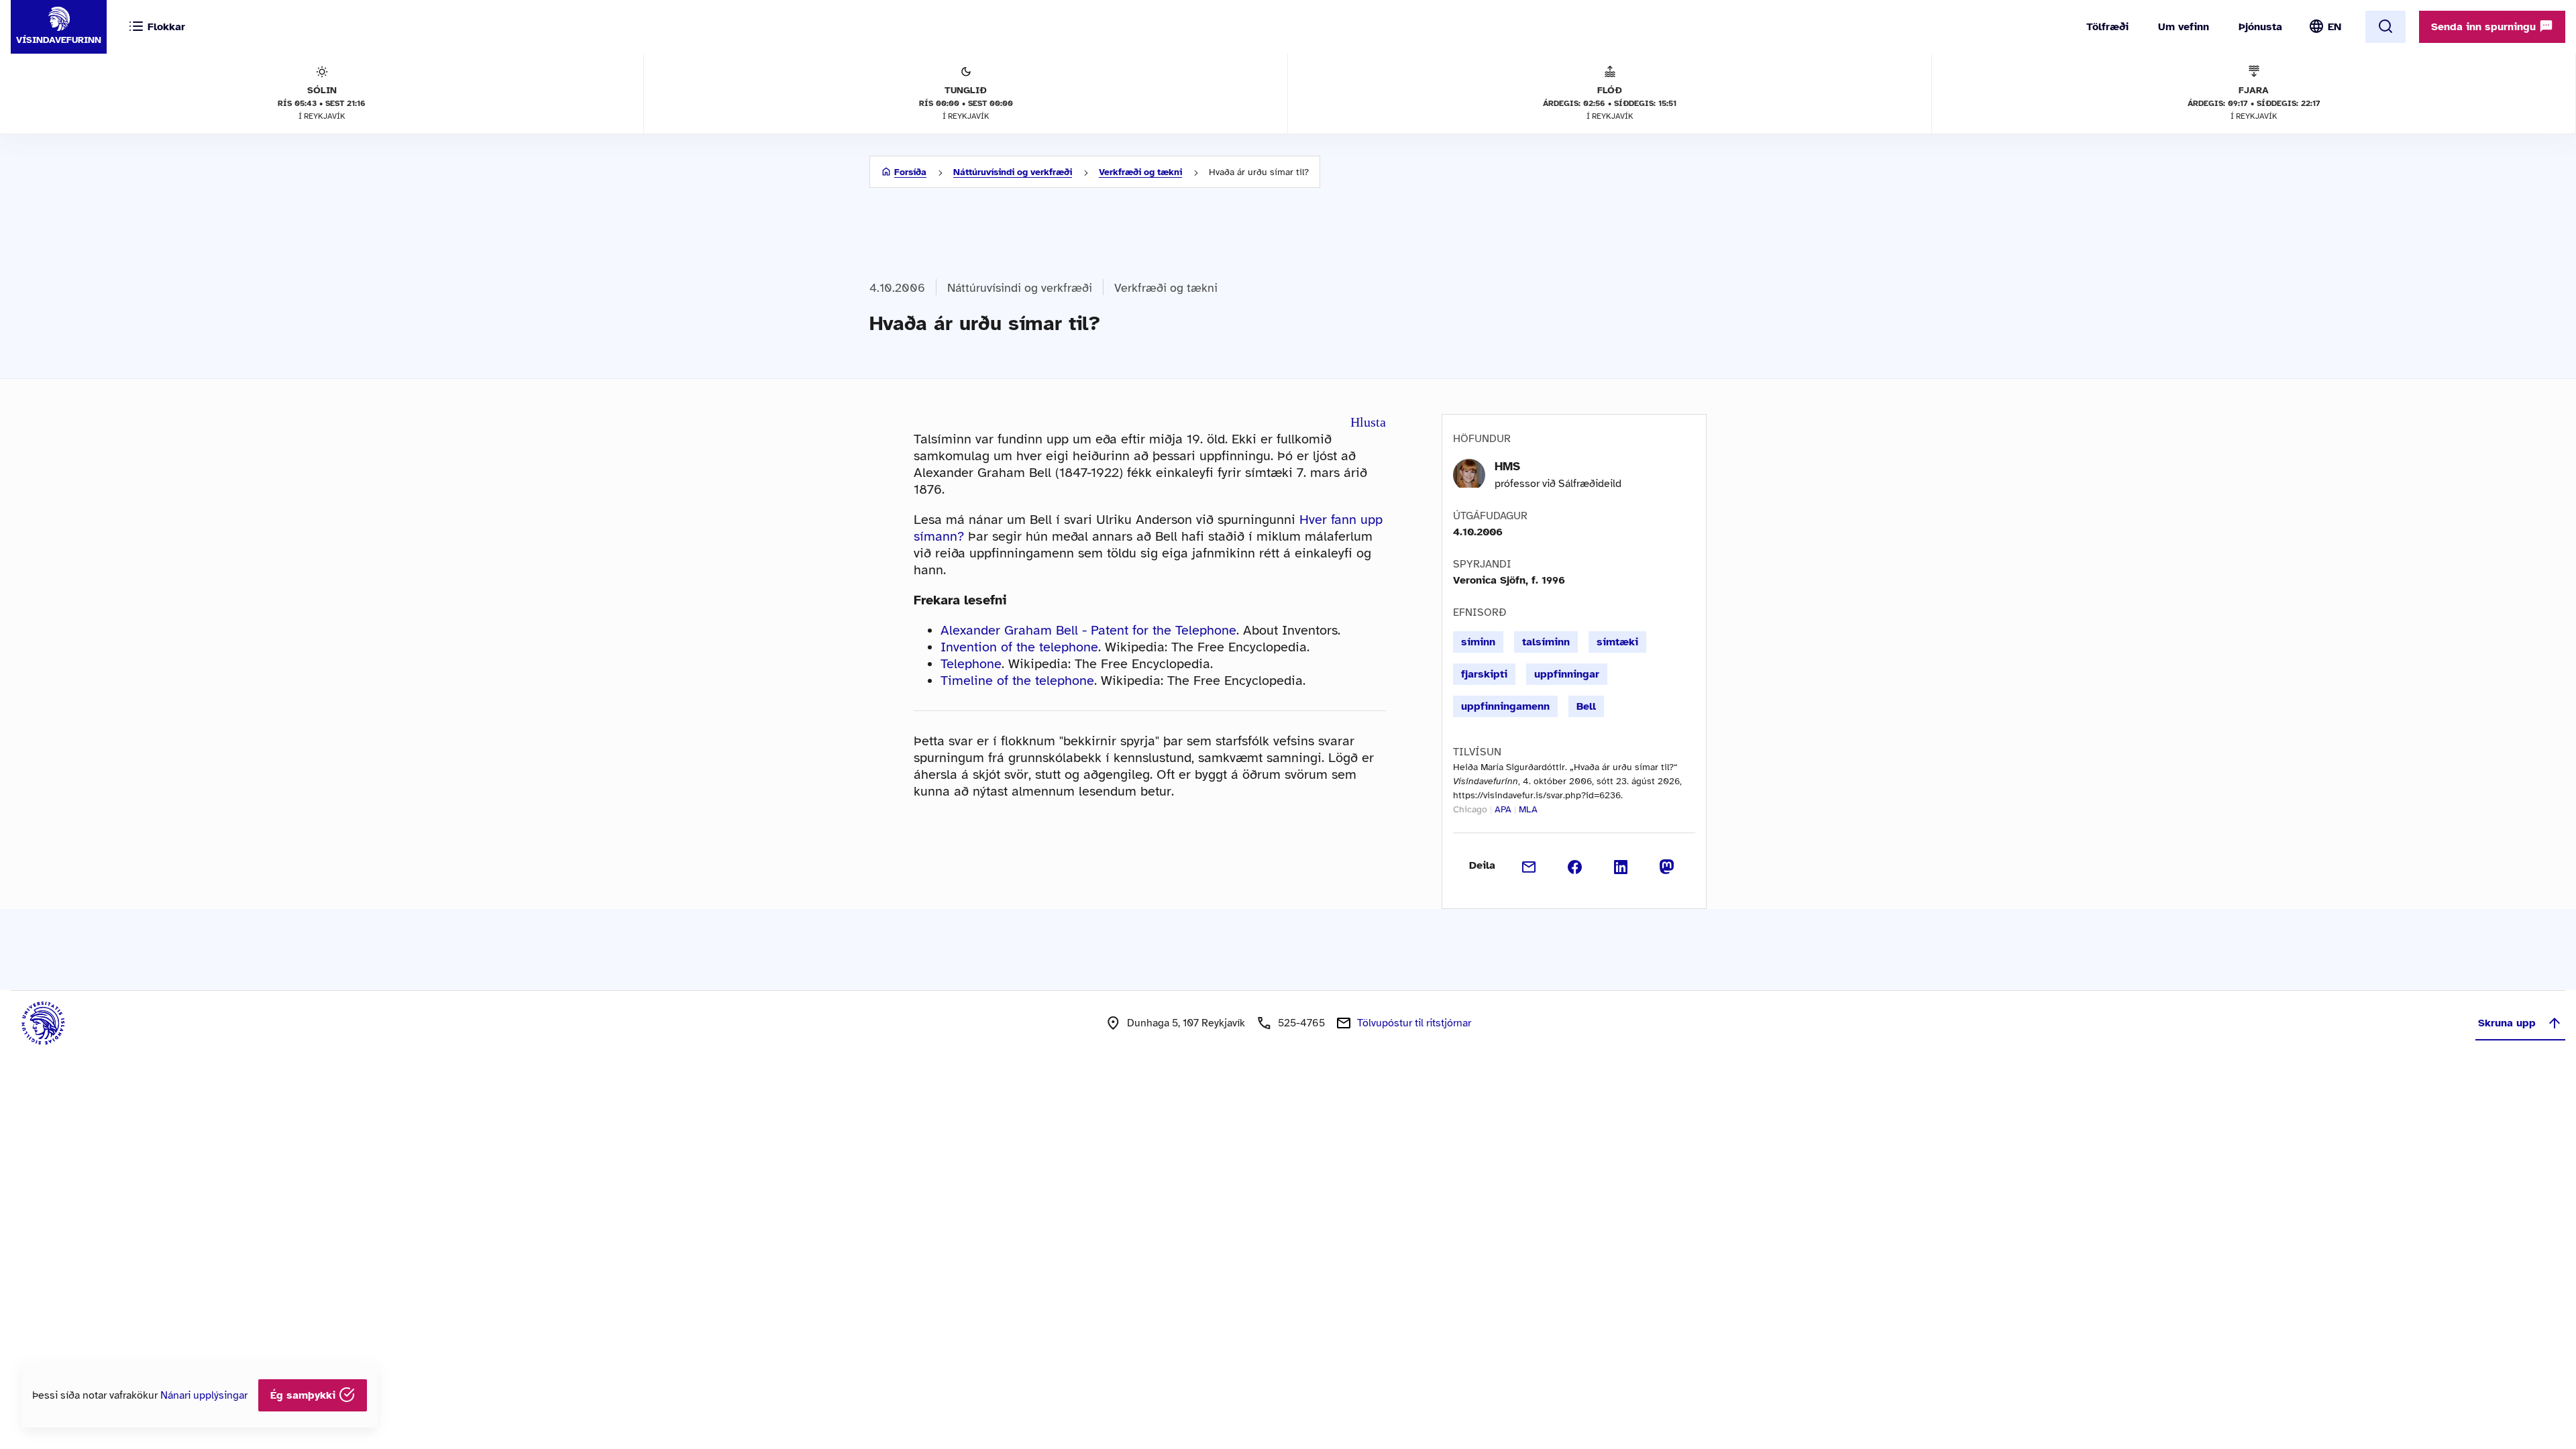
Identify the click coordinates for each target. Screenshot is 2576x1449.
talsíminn (1546, 642)
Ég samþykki (305, 1395)
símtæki (1617, 642)
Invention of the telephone (1019, 647)
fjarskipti (1484, 674)
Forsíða (910, 172)
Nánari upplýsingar (204, 1395)
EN (2334, 27)
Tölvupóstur (1414, 1023)
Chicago (1470, 809)
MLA (1528, 809)
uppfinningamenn (1505, 706)
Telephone (971, 664)
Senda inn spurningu (2485, 27)
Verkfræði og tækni (1140, 172)
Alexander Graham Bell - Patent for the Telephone (1088, 630)
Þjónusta (2260, 27)
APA (1503, 809)
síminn (1478, 642)
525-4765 (1301, 1023)
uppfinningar (1567, 674)
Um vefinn (2184, 27)
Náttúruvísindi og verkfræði (1013, 172)
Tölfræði (2107, 27)
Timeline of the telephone (1017, 681)
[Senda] (1529, 865)
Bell (1586, 706)
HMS (1507, 466)
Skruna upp (2507, 1023)
